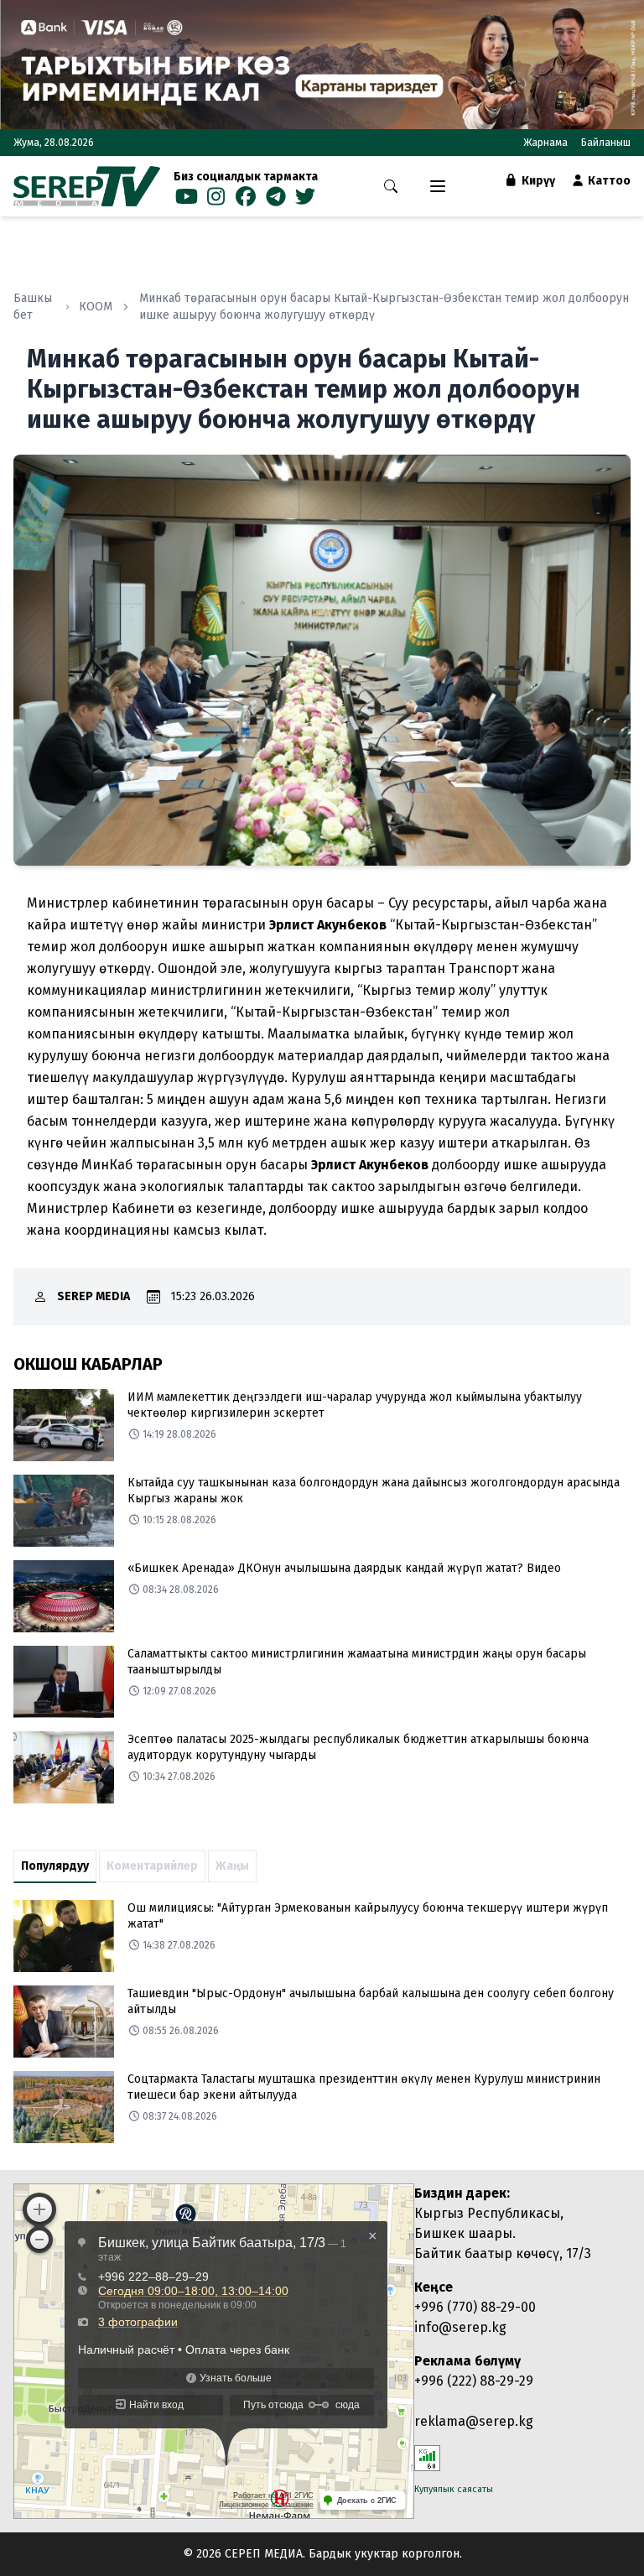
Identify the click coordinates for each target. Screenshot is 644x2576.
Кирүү (537, 181)
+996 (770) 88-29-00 (475, 2307)
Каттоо (608, 181)
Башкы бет (33, 307)
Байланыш (606, 143)
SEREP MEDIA (93, 1296)
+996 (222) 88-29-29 (474, 2381)
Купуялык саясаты (454, 2489)
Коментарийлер (152, 1866)
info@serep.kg (460, 2327)
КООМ (96, 307)
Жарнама (545, 143)
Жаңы (232, 1866)
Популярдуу (55, 1866)
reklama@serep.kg (474, 2421)
